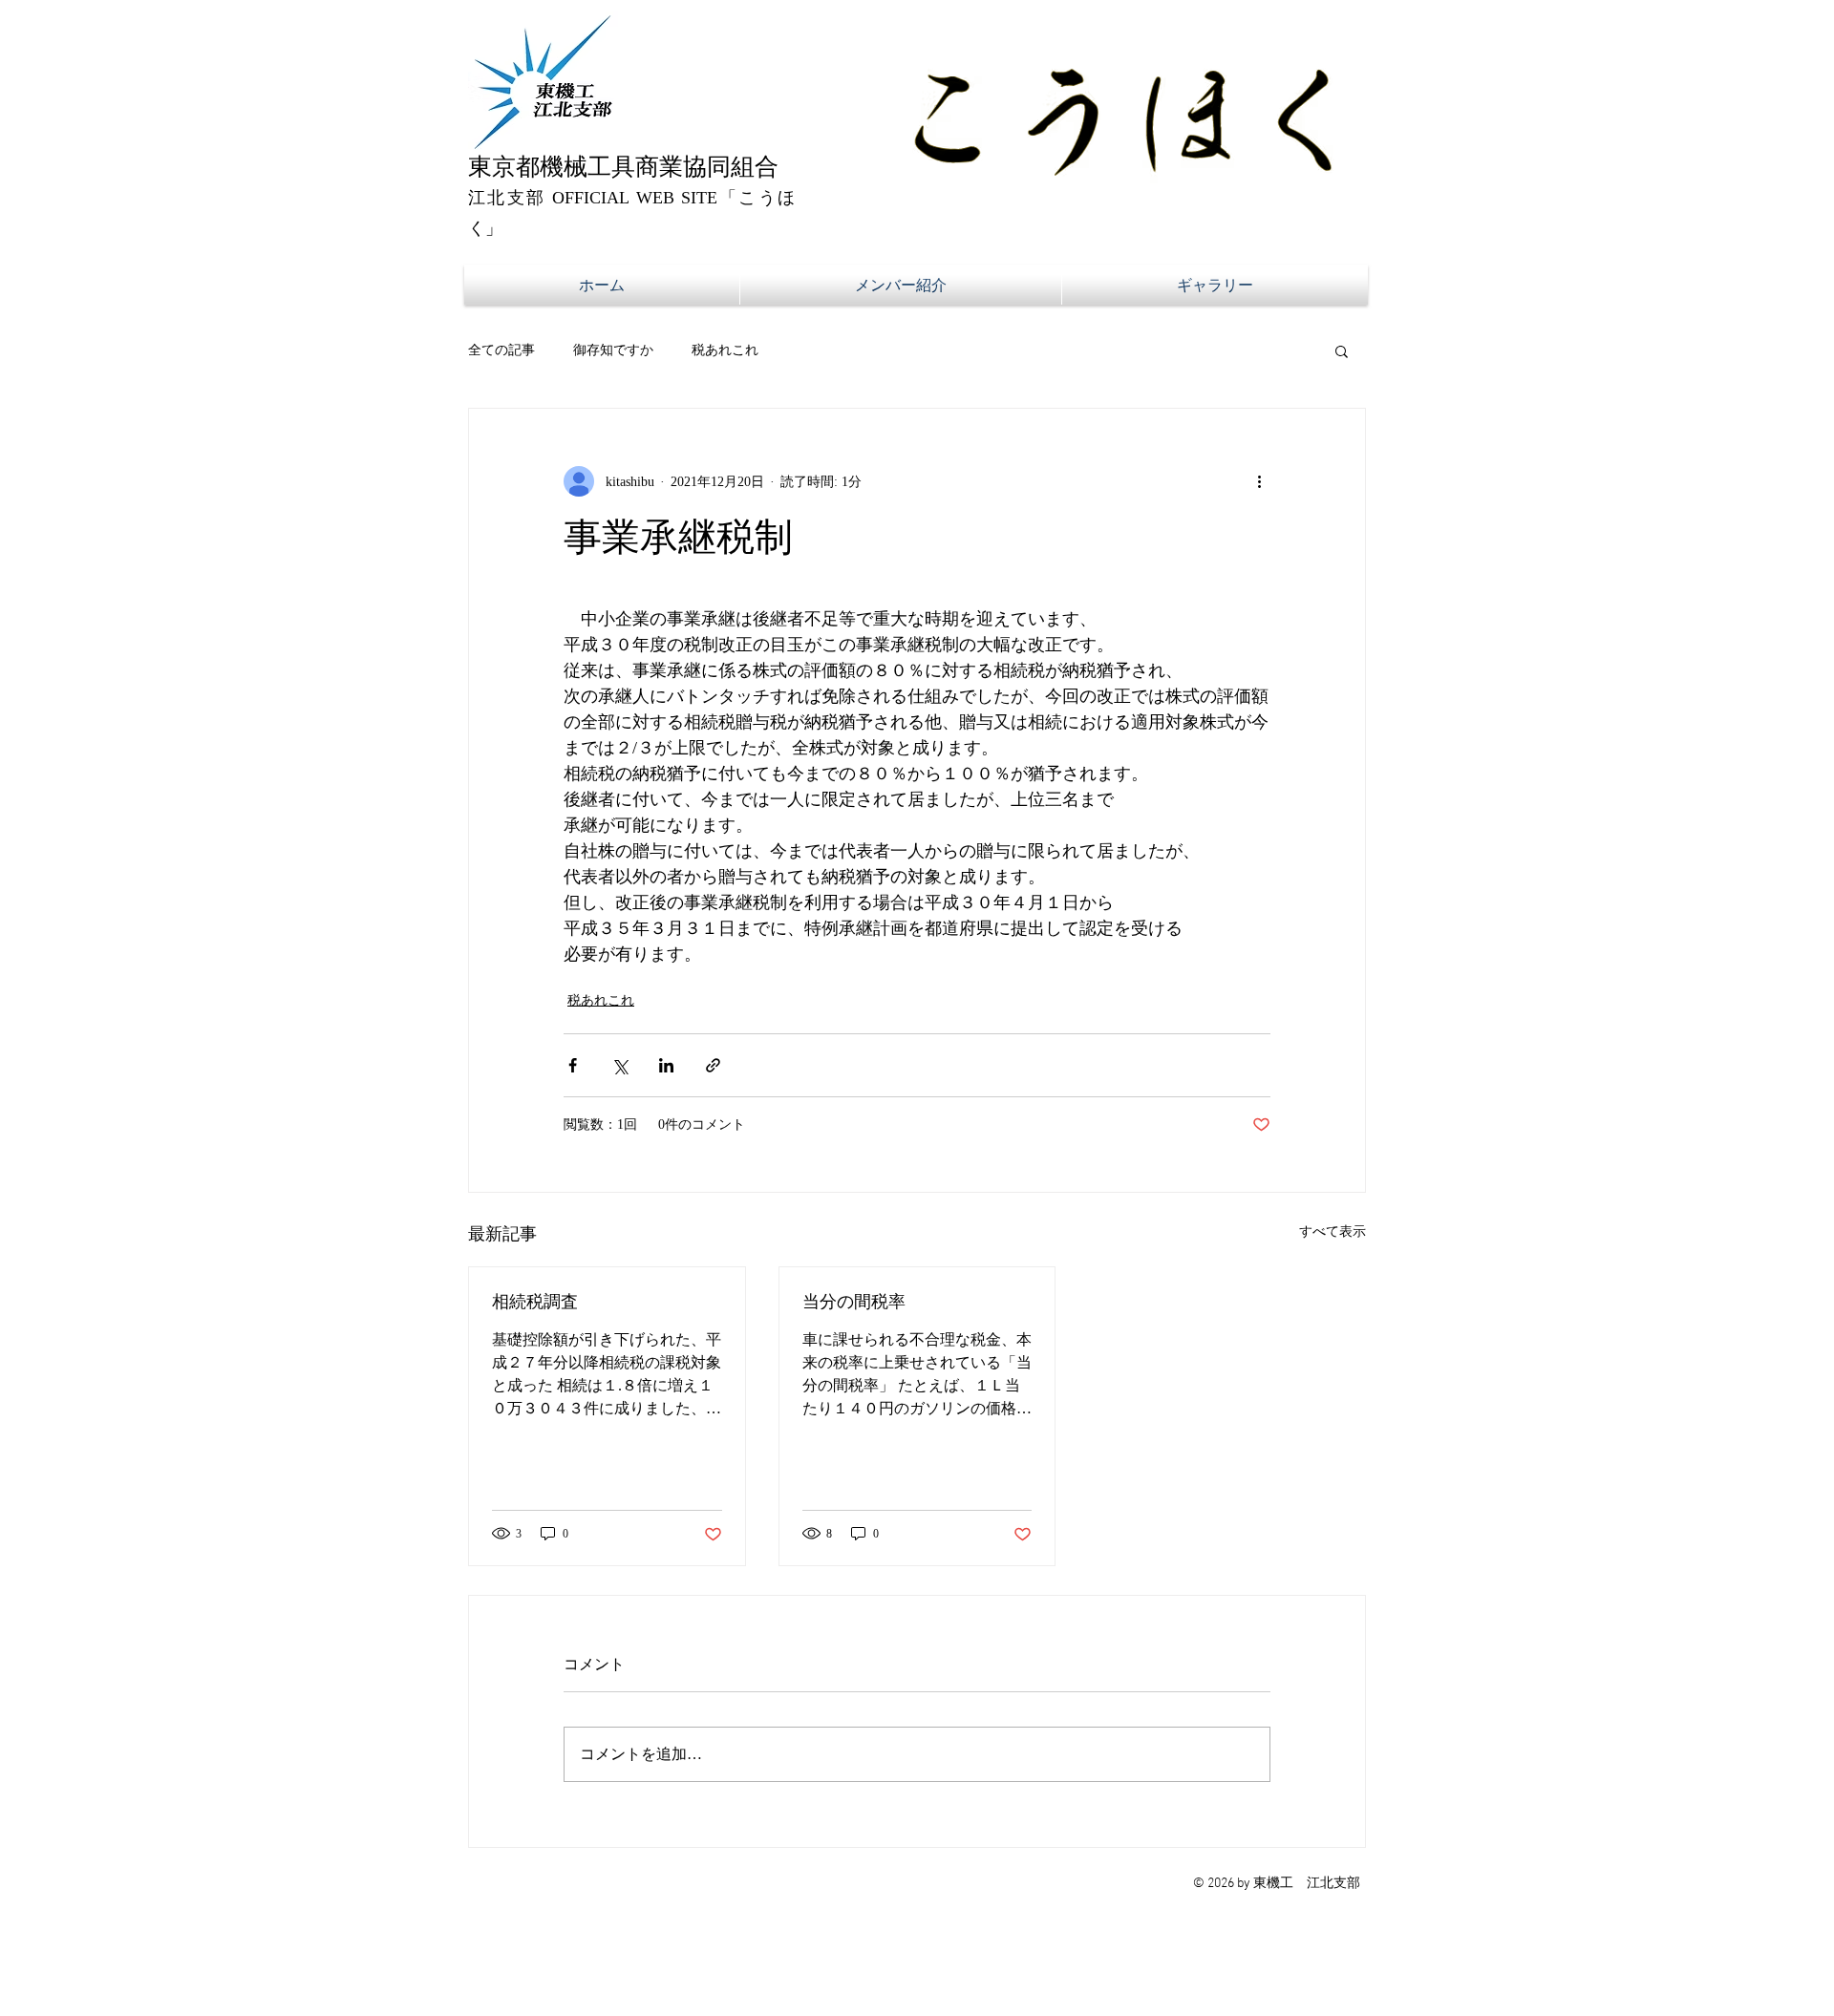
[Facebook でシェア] (573, 1065)
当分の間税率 (854, 1302)
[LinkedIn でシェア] (666, 1065)
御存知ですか (613, 350)
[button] (1342, 350)
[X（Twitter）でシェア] (619, 1065)
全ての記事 (501, 350)
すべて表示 (1333, 1231)
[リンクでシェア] (713, 1065)
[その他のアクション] (1259, 481)
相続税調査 (535, 1302)
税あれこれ (725, 350)
